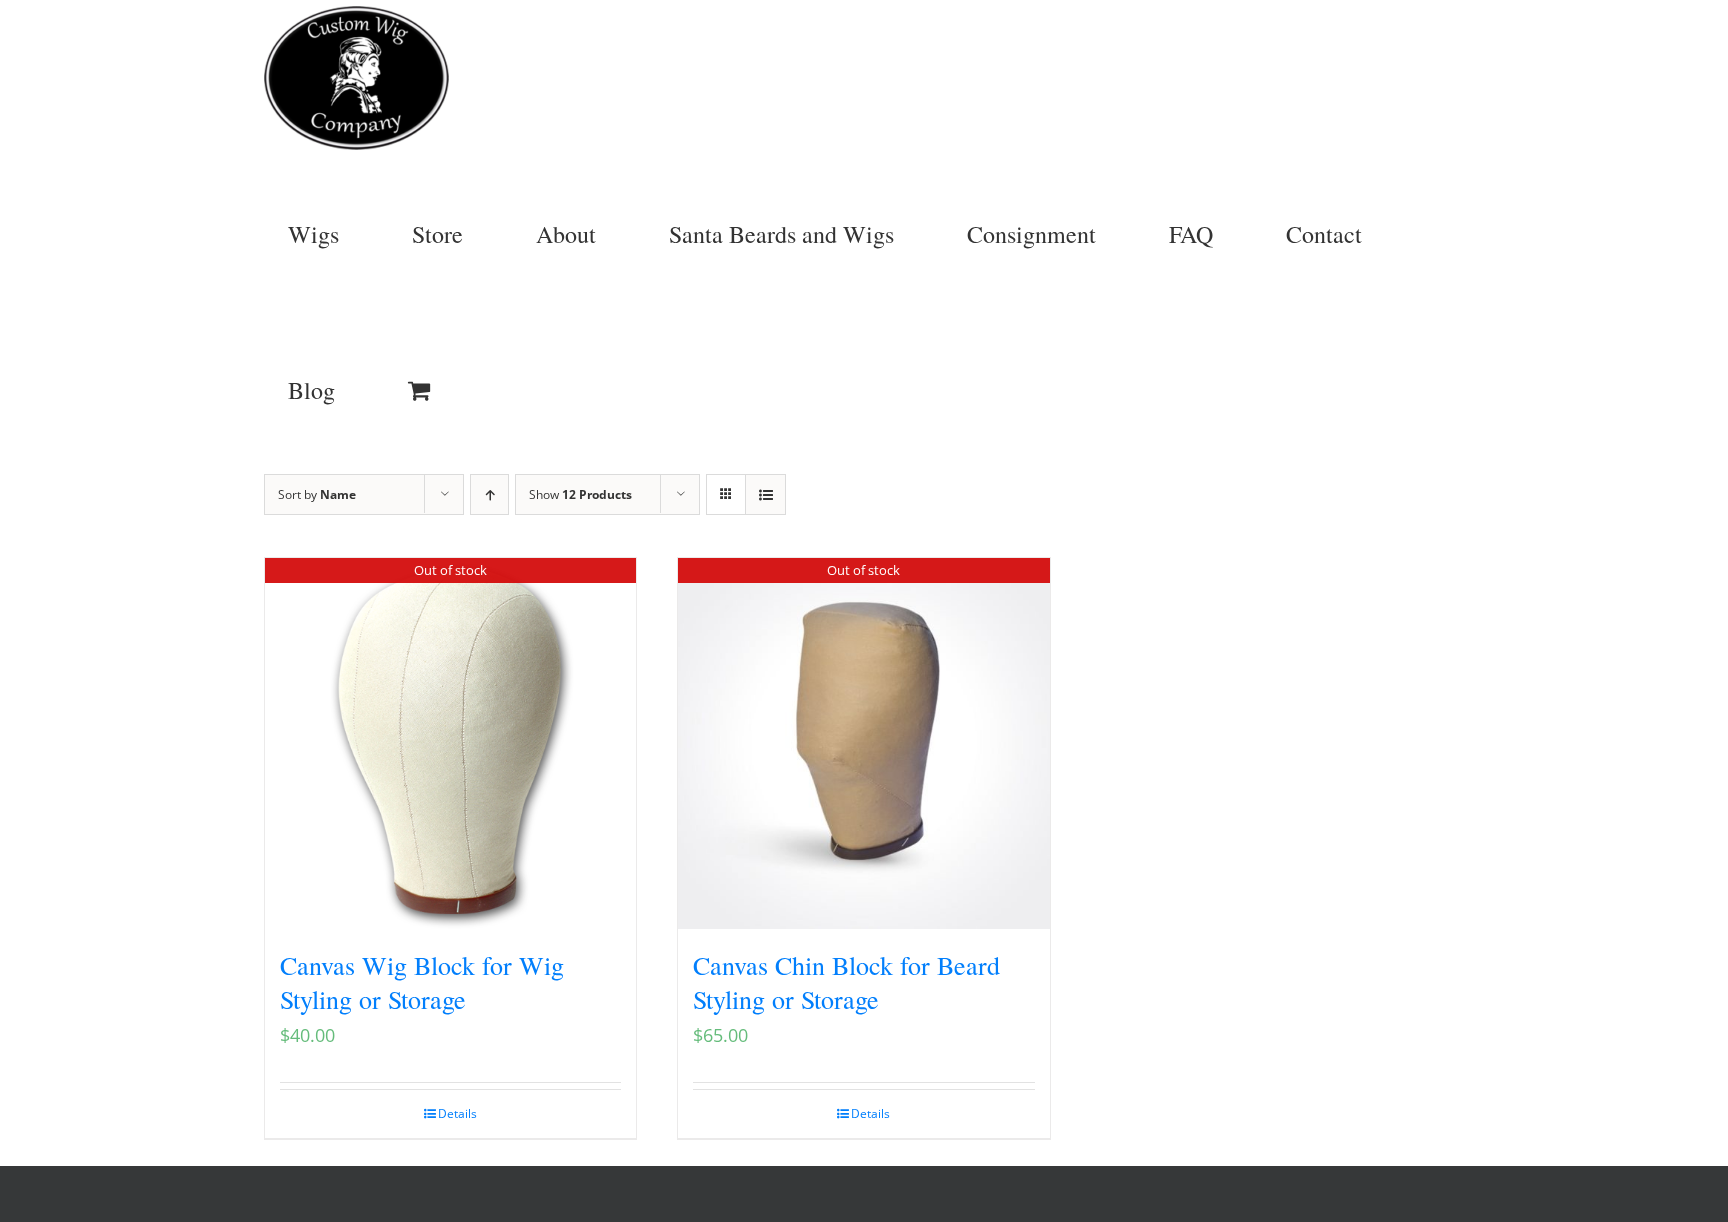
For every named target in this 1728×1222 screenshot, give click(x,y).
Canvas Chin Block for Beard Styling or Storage (846, 982)
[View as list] (765, 494)
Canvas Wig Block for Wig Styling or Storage (422, 982)
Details (457, 1113)
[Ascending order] (489, 494)
